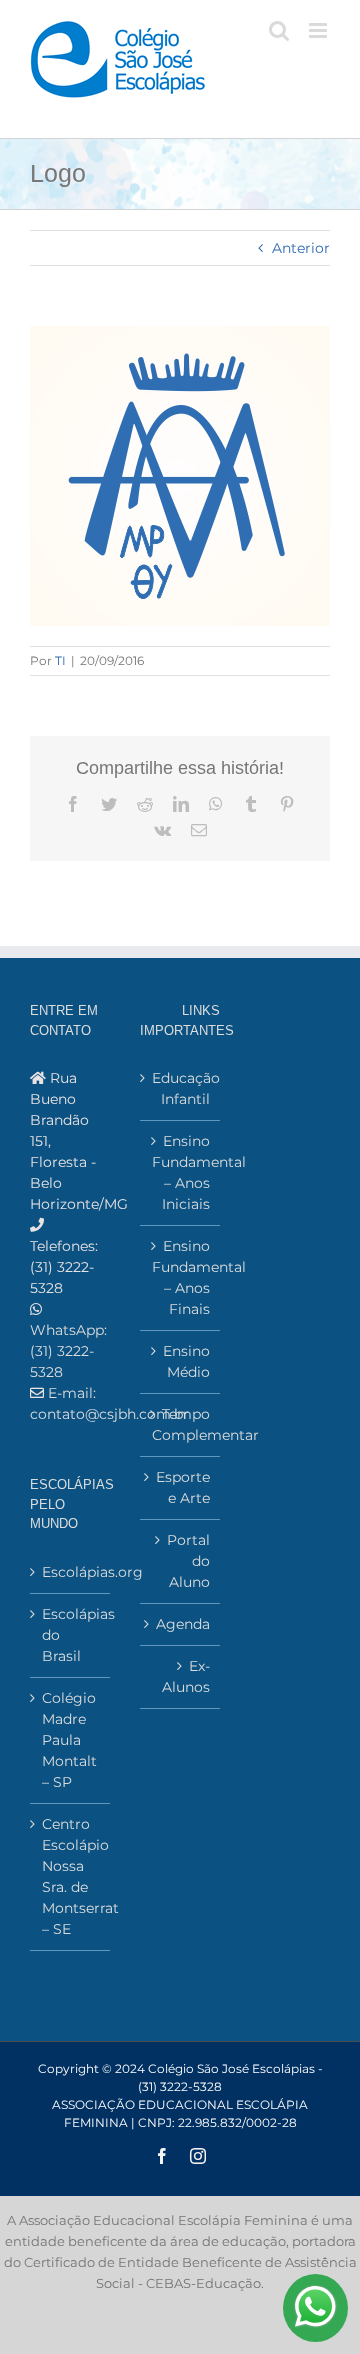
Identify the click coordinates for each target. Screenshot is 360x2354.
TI (60, 660)
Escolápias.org (71, 1572)
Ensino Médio (186, 1361)
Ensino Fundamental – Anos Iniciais (181, 1172)
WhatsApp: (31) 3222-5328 (68, 1351)
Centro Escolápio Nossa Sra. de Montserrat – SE (71, 1876)
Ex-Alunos (186, 1676)
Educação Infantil (181, 1088)
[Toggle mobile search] (279, 30)
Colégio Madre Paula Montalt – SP (69, 1740)
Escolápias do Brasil (71, 1635)
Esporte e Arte (183, 1487)
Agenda (183, 1624)
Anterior (301, 248)
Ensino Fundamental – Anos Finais (181, 1277)
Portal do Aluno (188, 1561)
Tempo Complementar (181, 1424)
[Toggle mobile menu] (319, 30)
